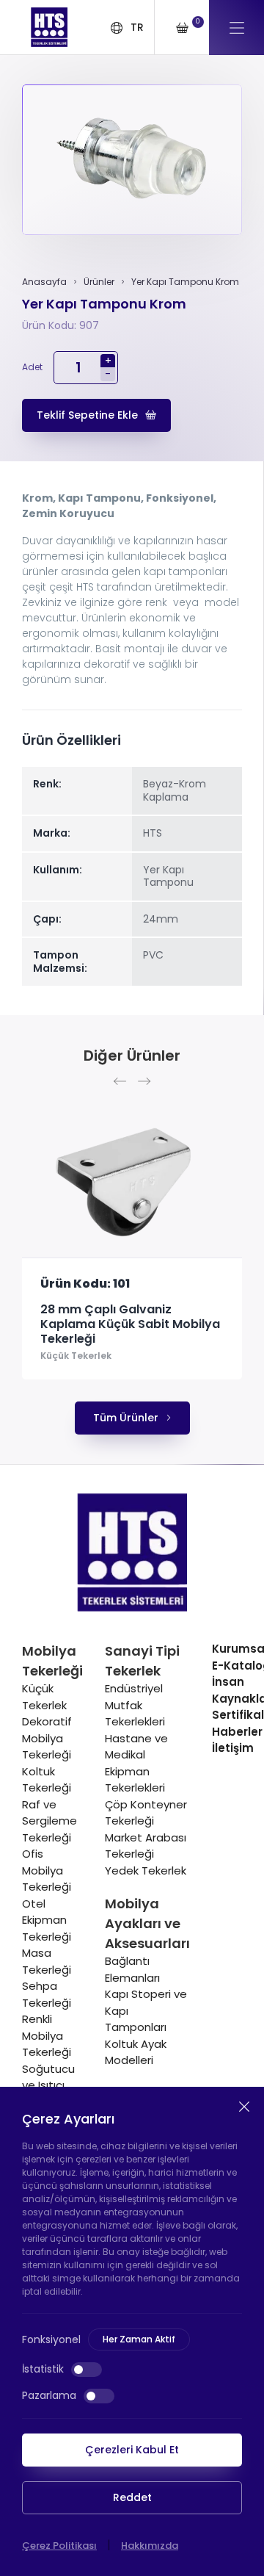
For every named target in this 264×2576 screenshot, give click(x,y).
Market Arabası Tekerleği (146, 1846)
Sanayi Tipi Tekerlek (142, 1661)
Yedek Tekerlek (146, 1870)
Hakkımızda (150, 2546)
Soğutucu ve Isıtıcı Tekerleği (48, 2085)
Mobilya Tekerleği (52, 1661)
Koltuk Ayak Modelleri (136, 2052)
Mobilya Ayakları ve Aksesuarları (147, 1923)
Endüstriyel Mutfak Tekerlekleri (135, 1705)
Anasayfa (44, 282)
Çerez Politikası (59, 2546)
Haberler (237, 1732)
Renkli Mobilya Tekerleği (47, 2035)
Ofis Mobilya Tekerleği (47, 1870)
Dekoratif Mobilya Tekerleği (47, 1738)
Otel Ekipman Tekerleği (47, 1920)
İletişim (233, 1748)
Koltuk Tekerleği (47, 1780)
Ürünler (99, 282)
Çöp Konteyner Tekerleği (146, 1813)
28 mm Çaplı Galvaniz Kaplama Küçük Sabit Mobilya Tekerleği (130, 1324)
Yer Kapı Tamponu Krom (185, 282)
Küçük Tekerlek (76, 1356)
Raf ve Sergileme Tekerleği (49, 1821)
